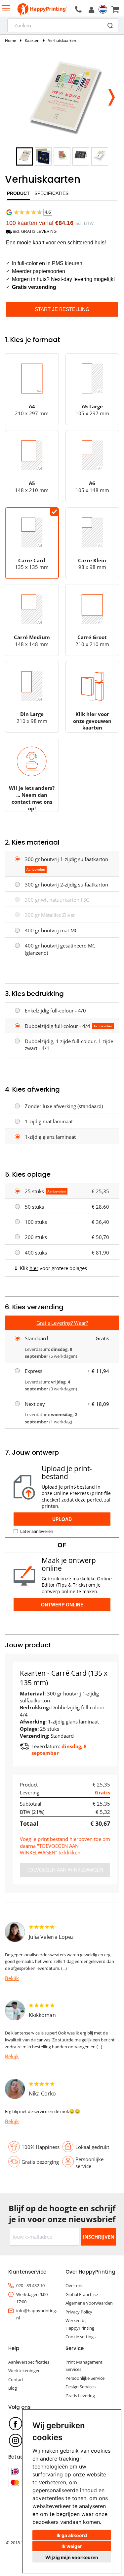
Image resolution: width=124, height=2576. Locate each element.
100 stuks (36, 1222)
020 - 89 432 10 (30, 2285)
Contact (16, 2379)
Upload (62, 1519)
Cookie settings (81, 2337)
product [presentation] (18, 193)
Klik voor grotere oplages (53, 1268)
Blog (13, 2388)
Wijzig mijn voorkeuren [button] (72, 2557)
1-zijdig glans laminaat (50, 1137)
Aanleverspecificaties (29, 2362)
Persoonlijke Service (85, 2378)
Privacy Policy (79, 2312)
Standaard (36, 1338)
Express (34, 1371)
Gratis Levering (80, 2396)
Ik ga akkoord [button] (72, 2535)
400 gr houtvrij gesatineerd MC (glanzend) (60, 949)
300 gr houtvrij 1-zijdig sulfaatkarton (66, 859)
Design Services (81, 2387)
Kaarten (32, 40)
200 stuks (36, 1237)
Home (11, 40)
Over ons (74, 2285)
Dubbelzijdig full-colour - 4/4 (58, 1026)
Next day (35, 1404)
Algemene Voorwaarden (89, 2303)
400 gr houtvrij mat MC (51, 930)
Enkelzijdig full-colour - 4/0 (55, 1010)
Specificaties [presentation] (51, 193)
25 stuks (34, 1191)
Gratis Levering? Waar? (62, 1323)
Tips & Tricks (72, 1585)
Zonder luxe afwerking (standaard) (64, 1106)
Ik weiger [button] (72, 2546)
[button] (111, 95)
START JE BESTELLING (62, 309)
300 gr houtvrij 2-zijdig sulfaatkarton (66, 885)
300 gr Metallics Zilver (50, 915)
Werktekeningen (24, 2371)
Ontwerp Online (62, 1604)
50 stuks (34, 1207)
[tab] (18, 195)
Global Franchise (82, 2294)
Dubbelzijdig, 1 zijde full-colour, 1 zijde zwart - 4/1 (69, 1045)
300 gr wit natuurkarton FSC (57, 900)
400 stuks (36, 1253)
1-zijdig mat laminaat (49, 1121)
